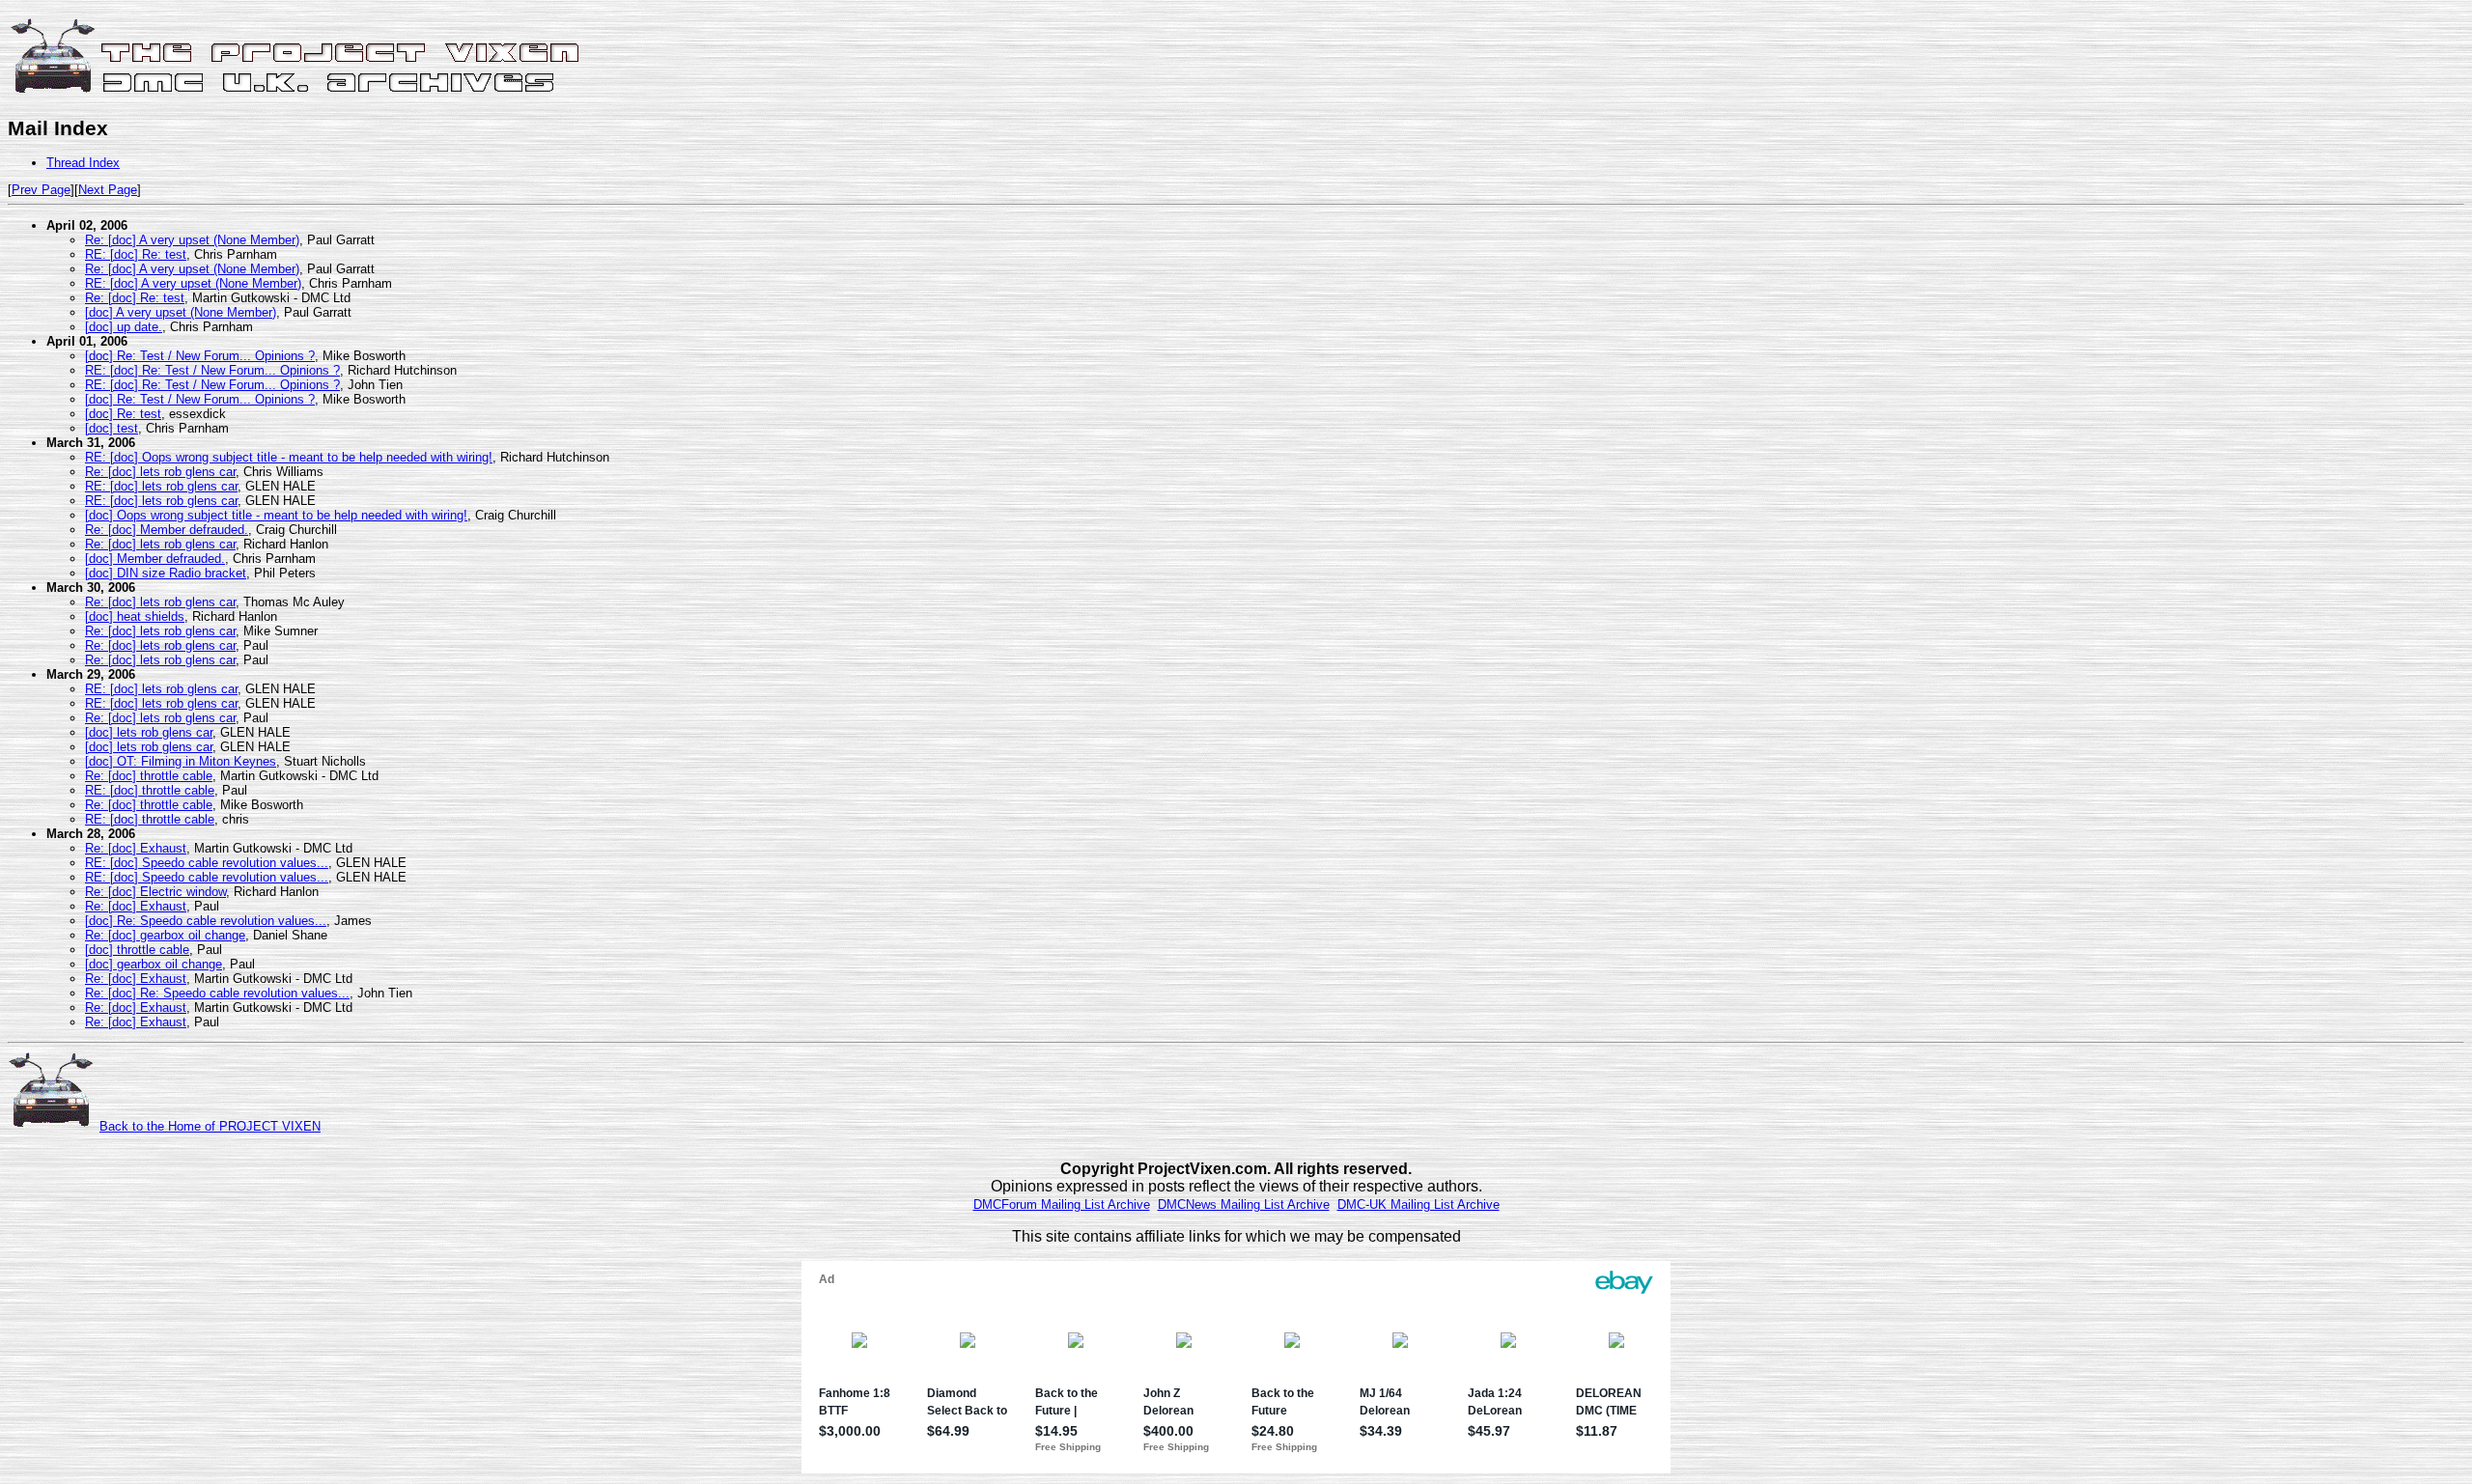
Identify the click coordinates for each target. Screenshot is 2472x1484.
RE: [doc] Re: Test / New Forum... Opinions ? (212, 370)
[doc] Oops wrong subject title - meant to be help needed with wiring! (276, 515)
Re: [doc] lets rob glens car (160, 472)
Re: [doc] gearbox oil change (165, 935)
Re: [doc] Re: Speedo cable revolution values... (217, 993)
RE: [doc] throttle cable (150, 790)
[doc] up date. (124, 327)
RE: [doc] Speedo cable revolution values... (207, 863)
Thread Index (83, 163)
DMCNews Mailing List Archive (1244, 1204)
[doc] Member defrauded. (155, 559)
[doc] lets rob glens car (149, 732)
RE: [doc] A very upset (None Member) (193, 283)
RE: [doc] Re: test (136, 254)
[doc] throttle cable (137, 950)
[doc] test (112, 428)
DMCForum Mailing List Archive (1062, 1204)
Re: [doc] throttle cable (149, 776)
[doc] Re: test (123, 414)
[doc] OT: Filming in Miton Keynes (181, 761)
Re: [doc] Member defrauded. (167, 530)
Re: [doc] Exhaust (136, 848)
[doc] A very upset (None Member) (181, 312)
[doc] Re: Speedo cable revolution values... (206, 921)
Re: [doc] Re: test (135, 298)
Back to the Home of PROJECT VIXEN (210, 1126)
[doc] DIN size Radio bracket (166, 573)
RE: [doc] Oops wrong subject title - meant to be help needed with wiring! (289, 457)
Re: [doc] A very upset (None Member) (192, 240)
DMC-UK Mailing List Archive (1419, 1204)
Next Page (108, 190)
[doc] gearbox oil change (154, 964)
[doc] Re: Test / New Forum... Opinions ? (200, 356)
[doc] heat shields (135, 616)
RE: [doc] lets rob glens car (161, 486)
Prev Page (41, 190)
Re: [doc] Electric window (155, 892)
